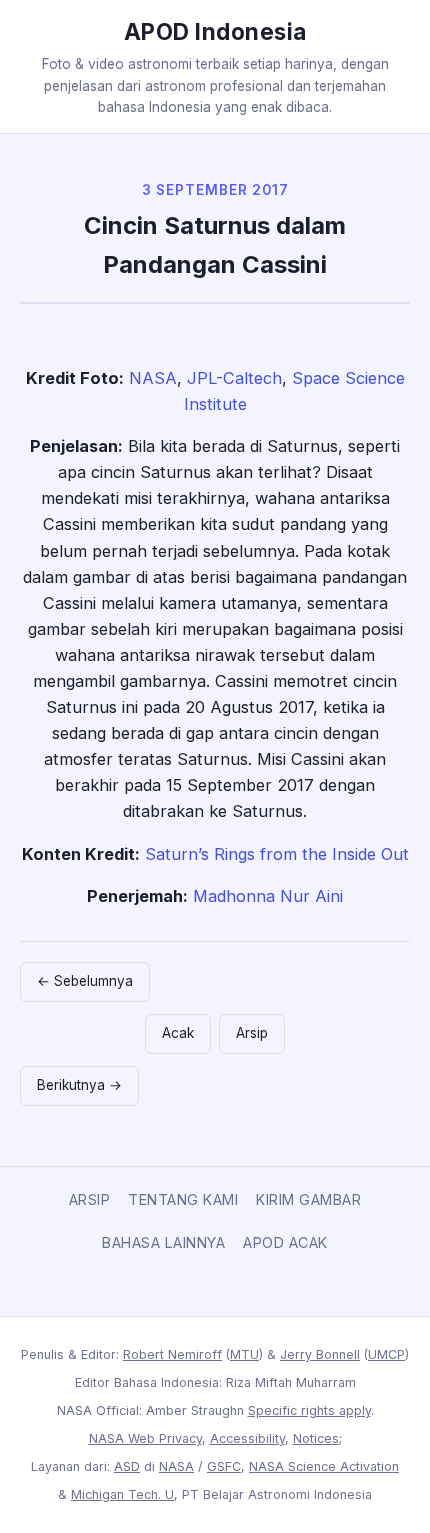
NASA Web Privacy (145, 1438)
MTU (244, 1354)
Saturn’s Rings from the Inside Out (277, 854)
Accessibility (247, 1438)
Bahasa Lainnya (163, 1242)
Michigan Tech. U (122, 1494)
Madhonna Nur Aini (268, 896)
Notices (316, 1438)
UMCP (386, 1354)
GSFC (224, 1466)
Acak (178, 1033)
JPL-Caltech (234, 378)
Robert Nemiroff (172, 1354)
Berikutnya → (79, 1085)
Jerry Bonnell (320, 1354)
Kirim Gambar (308, 1199)
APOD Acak (285, 1242)
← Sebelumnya (85, 981)
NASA (153, 378)
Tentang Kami (183, 1199)
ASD (127, 1466)
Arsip (252, 1033)
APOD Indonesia (215, 31)
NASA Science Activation (324, 1466)
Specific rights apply (309, 1410)
